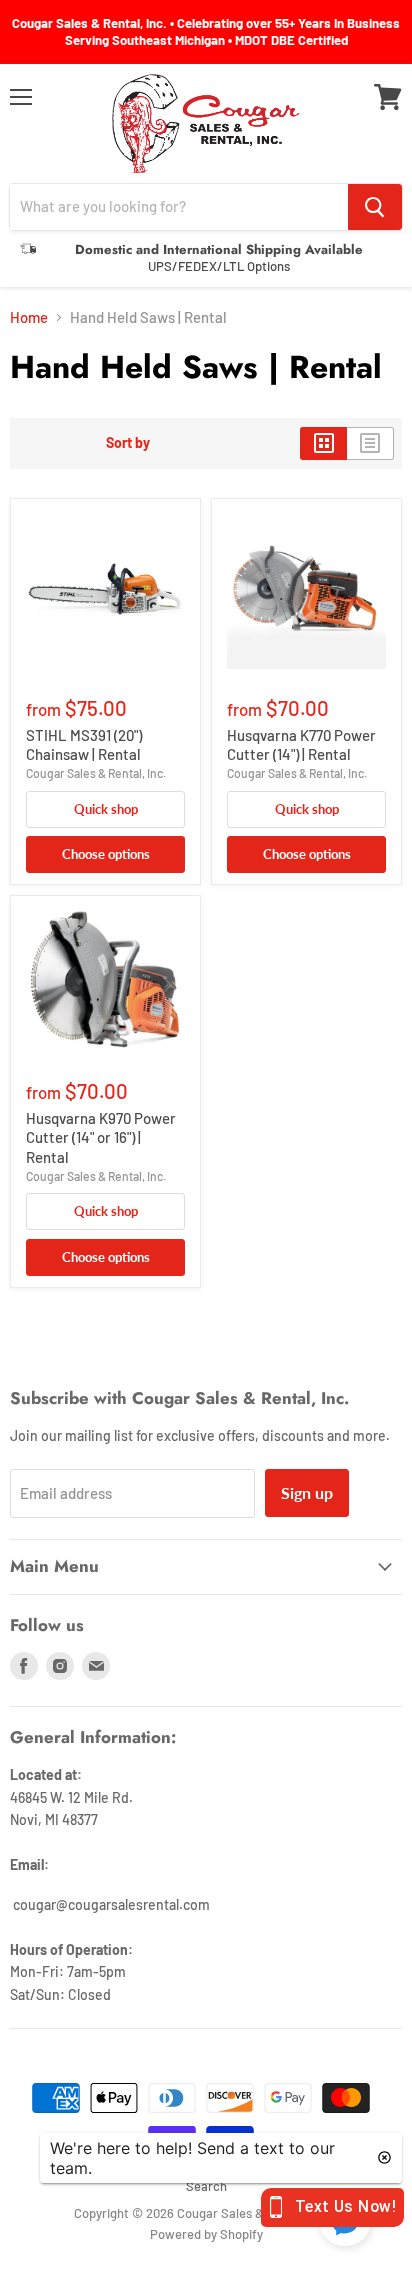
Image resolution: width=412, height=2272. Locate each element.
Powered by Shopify (206, 2234)
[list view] (370, 443)
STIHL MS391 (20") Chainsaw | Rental (84, 745)
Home (29, 317)
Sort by (128, 443)
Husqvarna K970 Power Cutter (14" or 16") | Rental (101, 1137)
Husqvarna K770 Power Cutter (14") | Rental (301, 745)
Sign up (307, 1492)
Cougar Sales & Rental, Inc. (96, 773)
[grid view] (323, 443)
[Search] (375, 207)
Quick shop (106, 809)
